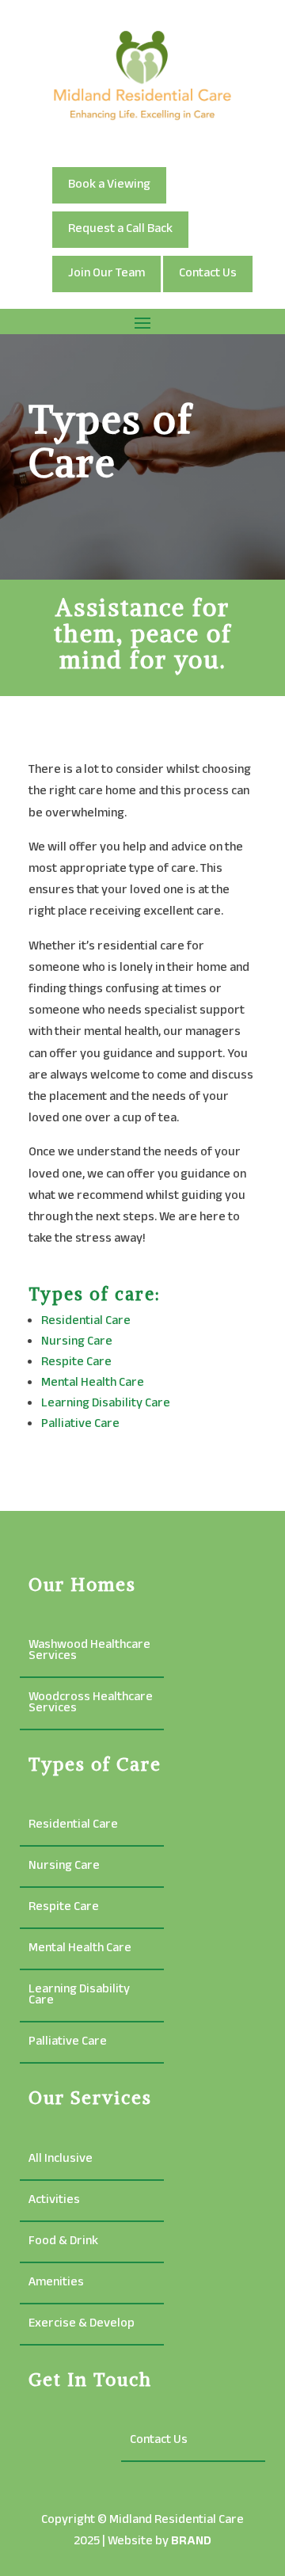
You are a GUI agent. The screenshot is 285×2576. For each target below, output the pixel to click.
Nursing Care (77, 1342)
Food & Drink (63, 2244)
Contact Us (208, 274)
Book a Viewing (109, 185)
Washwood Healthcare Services (89, 1653)
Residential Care (86, 1321)
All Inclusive (61, 2161)
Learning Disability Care (106, 1404)
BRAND (191, 2542)
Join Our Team (106, 274)
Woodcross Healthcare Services (91, 1705)
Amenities (56, 2285)
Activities (54, 2203)
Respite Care (76, 1362)
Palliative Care (80, 1424)
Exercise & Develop (82, 2326)
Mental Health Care (93, 1383)
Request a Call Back (120, 229)
